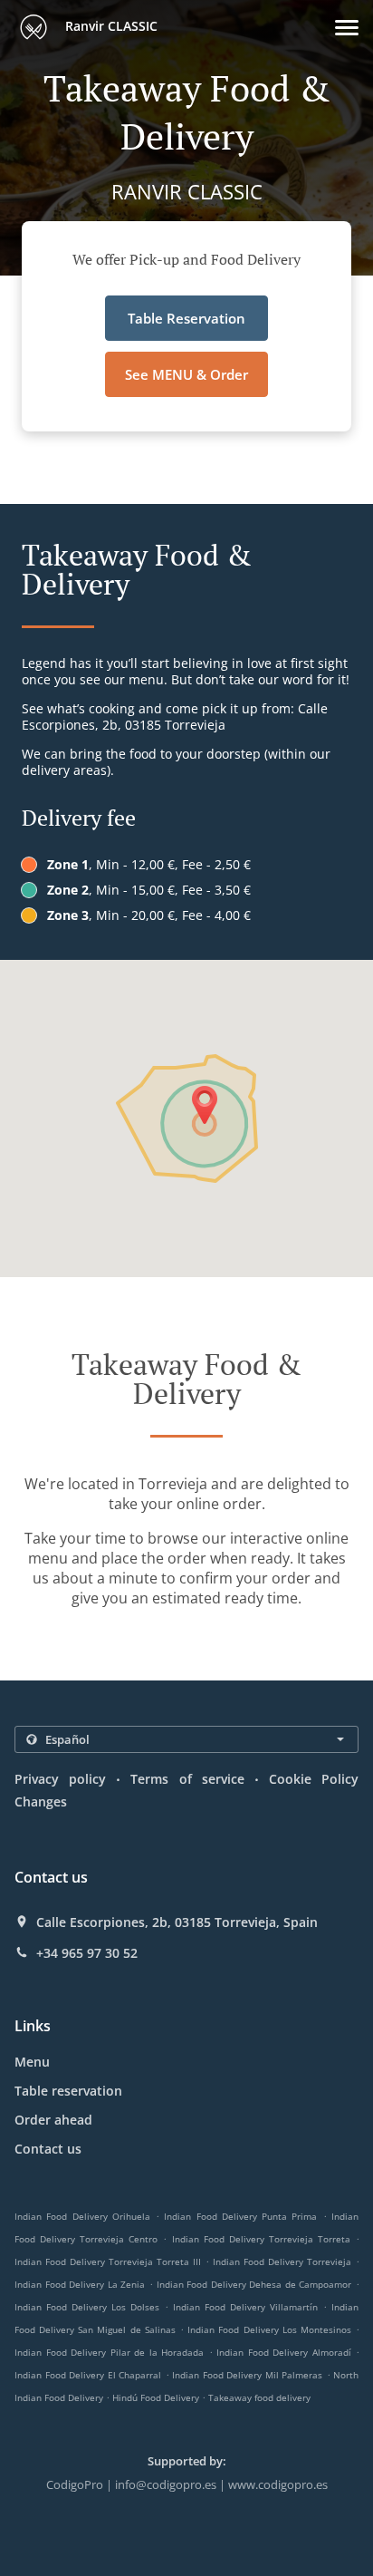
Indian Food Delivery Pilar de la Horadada (109, 2352)
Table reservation (68, 2091)
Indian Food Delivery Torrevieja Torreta (261, 2239)
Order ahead (53, 2120)
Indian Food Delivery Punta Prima (240, 2216)
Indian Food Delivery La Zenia (80, 2284)
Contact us (48, 2149)
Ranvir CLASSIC (110, 26)
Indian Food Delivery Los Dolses (87, 2307)
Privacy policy (60, 1779)
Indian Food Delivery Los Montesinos (269, 2329)
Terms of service (187, 1779)
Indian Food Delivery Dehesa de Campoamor (254, 2284)
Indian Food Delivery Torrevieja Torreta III (108, 2261)
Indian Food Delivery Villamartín (245, 2307)
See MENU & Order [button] (186, 374)
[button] (347, 28)
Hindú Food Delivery (157, 2397)
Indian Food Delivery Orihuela (82, 2216)
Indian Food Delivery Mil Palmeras (247, 2375)
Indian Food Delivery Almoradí (284, 2352)
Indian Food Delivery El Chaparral (88, 2375)
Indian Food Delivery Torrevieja (282, 2261)
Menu (32, 2062)
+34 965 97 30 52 (87, 1953)
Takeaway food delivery (259, 2397)
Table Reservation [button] (186, 318)
